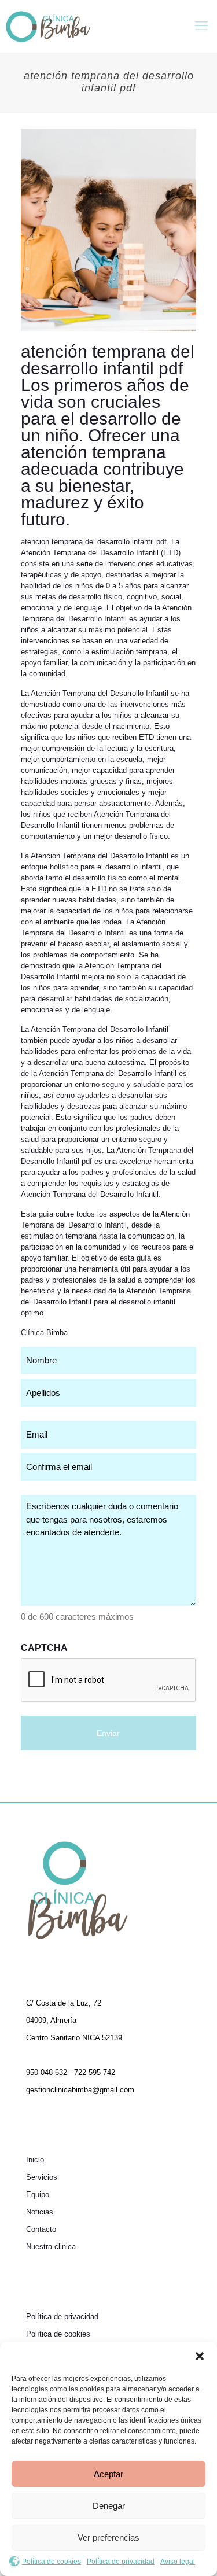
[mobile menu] (201, 26)
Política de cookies (52, 2562)
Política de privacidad (121, 2562)
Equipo (38, 2194)
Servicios (42, 2177)
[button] (200, 2356)
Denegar (109, 2506)
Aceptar (108, 2474)
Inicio (35, 2160)
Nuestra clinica (51, 2247)
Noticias (40, 2212)
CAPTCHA (44, 1648)
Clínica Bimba (44, 1333)
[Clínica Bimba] (48, 26)
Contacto (41, 2229)
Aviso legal (178, 2562)
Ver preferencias (108, 2538)
